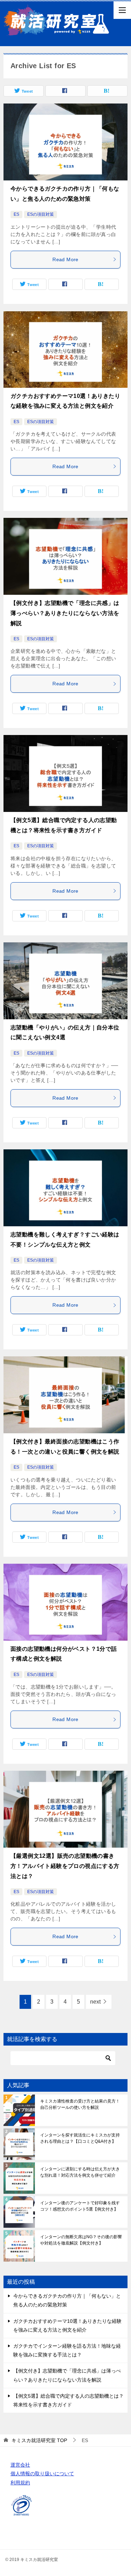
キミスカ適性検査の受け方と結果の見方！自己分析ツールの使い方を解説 (80, 2104)
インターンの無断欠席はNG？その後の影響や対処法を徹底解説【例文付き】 (81, 2240)
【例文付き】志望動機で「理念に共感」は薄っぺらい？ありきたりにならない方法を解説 (65, 613)
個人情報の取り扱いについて (42, 2474)
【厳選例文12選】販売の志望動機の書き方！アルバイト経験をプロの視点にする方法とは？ (65, 1866)
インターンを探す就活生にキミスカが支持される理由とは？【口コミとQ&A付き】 (80, 2138)
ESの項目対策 (41, 214)
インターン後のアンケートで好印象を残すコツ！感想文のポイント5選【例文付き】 (80, 2206)
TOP (39, 2440)
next (95, 2002)
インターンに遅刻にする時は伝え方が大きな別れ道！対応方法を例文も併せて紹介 (80, 2172)
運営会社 (20, 2465)
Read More (65, 259)
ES (16, 214)
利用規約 (20, 2483)
